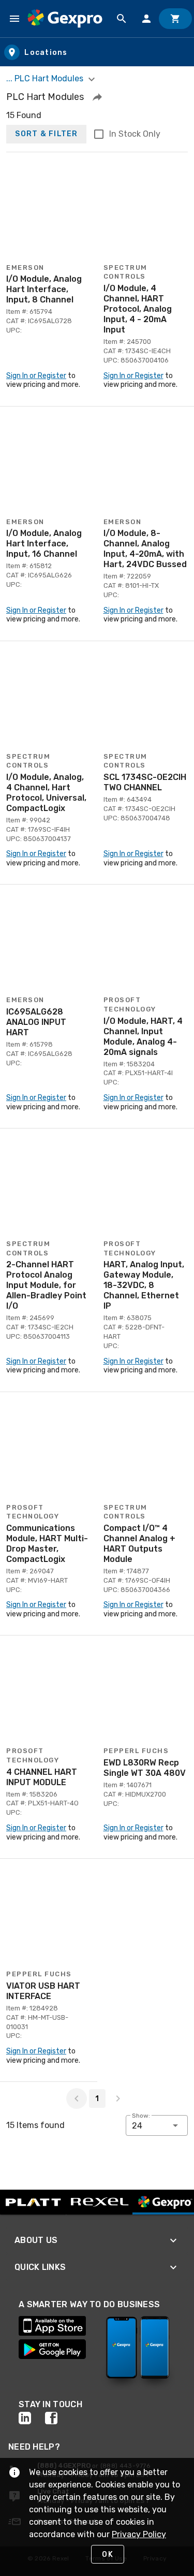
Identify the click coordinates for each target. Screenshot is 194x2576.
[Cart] (175, 19)
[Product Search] (122, 19)
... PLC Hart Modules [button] (46, 78)
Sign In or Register (36, 376)
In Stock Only (135, 134)
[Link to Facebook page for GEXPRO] (58, 2418)
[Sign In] (146, 19)
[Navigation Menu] (14, 19)
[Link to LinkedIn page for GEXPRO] (32, 2418)
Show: (141, 2116)
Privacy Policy (139, 2534)
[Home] (65, 19)
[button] (97, 97)
